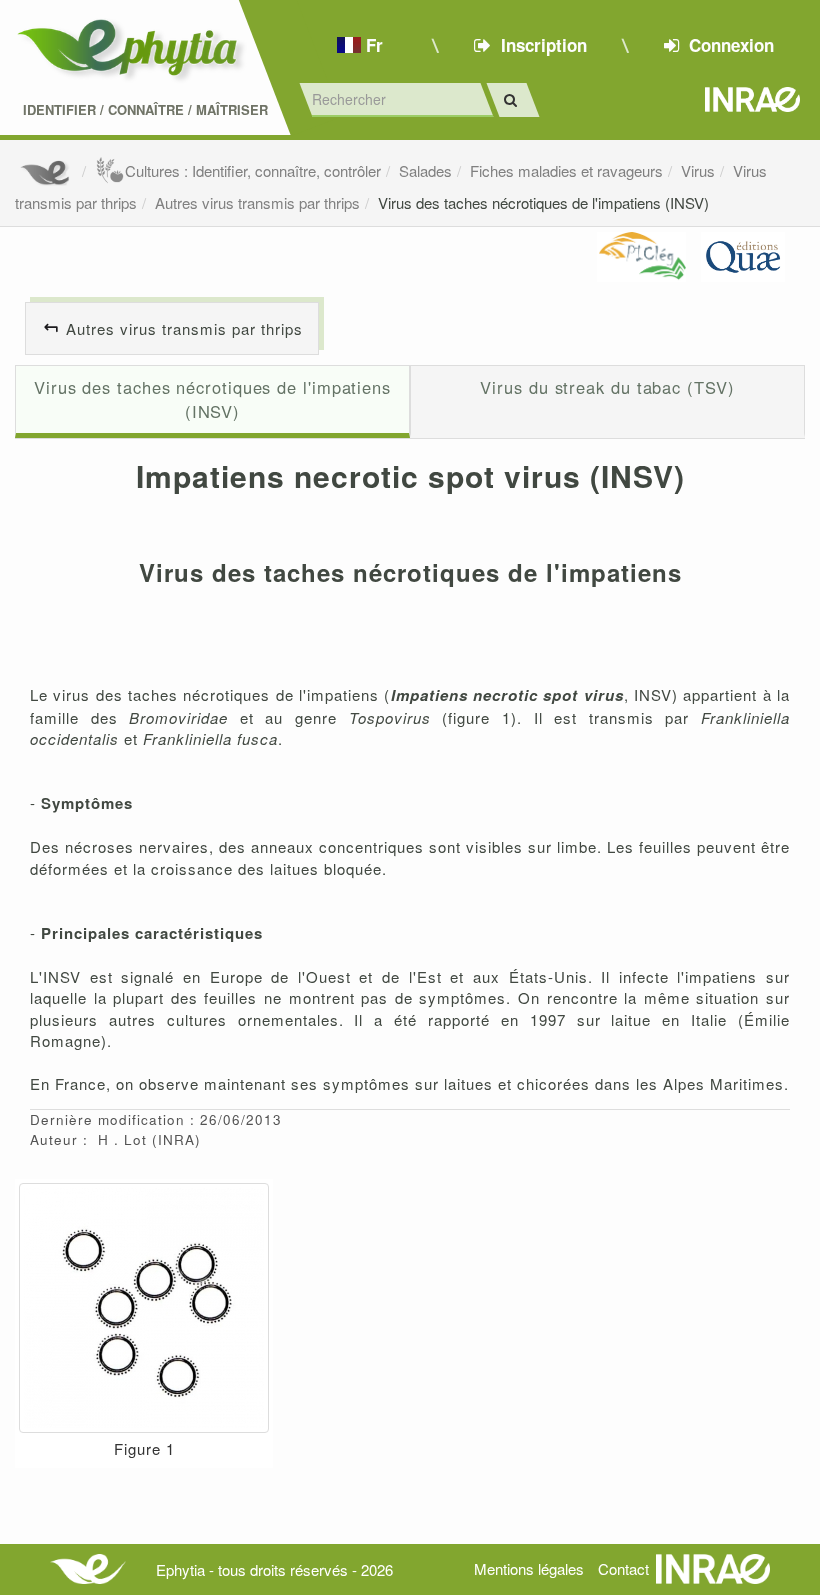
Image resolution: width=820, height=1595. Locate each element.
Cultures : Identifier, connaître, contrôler (253, 170)
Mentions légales (529, 1568)
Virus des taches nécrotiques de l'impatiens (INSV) (543, 202)
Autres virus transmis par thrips (257, 202)
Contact (623, 1568)
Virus (698, 170)
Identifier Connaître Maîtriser (145, 110)
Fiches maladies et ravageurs (566, 170)
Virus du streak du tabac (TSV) (607, 387)
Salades (425, 170)
